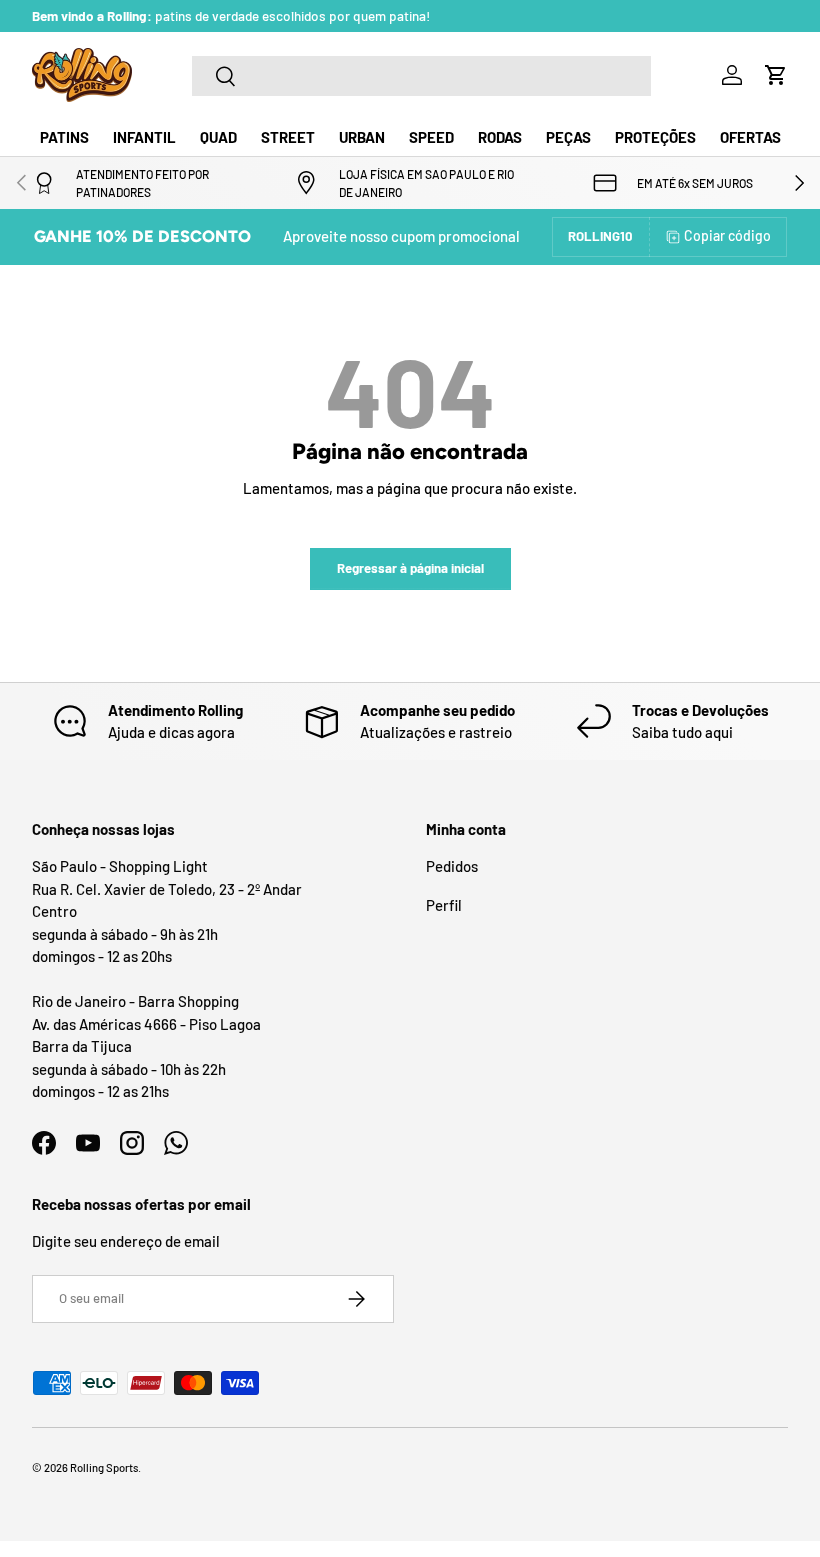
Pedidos (452, 866)
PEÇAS (568, 137)
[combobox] (421, 76)
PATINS (64, 137)
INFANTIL (144, 137)
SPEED (431, 137)
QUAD (218, 137)
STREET (288, 137)
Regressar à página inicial (410, 568)
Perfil (444, 905)
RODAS (500, 137)
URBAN (362, 137)
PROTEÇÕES (655, 137)
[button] (776, 75)
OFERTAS (750, 137)
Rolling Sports (104, 1467)
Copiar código (727, 235)
